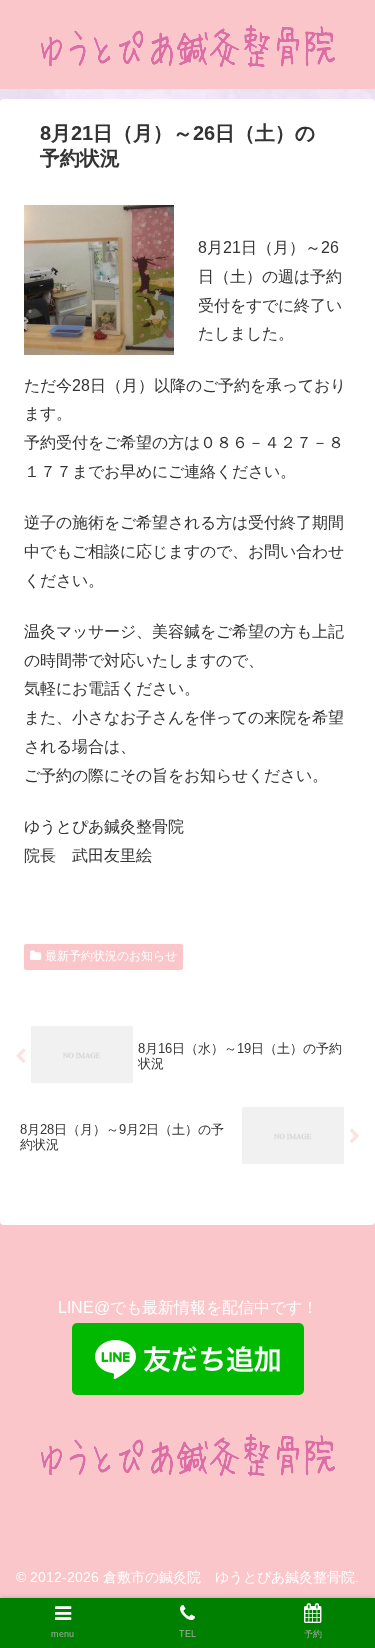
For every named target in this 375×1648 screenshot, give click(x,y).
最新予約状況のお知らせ (111, 956)
